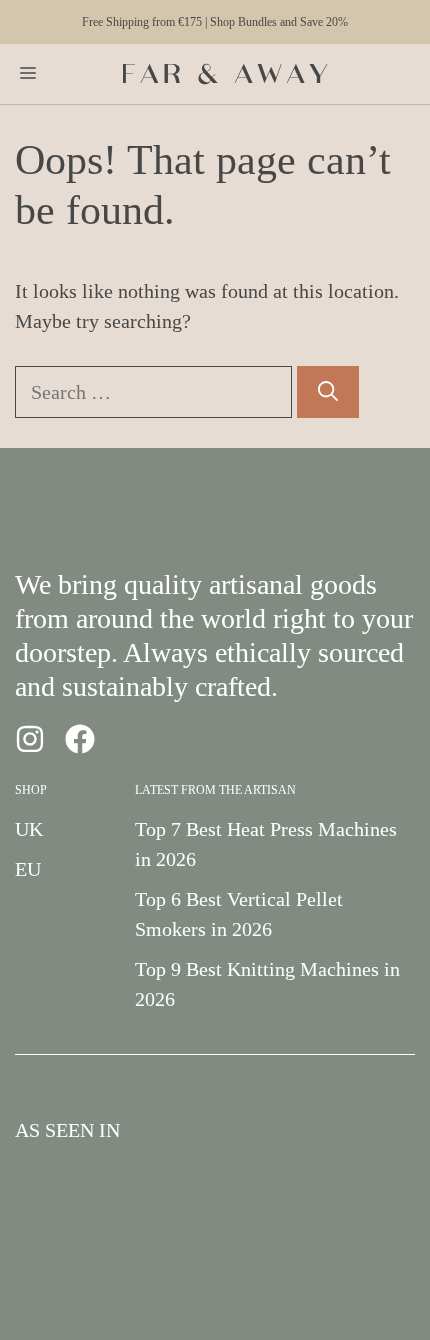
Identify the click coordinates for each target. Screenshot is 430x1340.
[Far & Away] (225, 74)
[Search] (328, 392)
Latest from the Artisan (215, 790)
